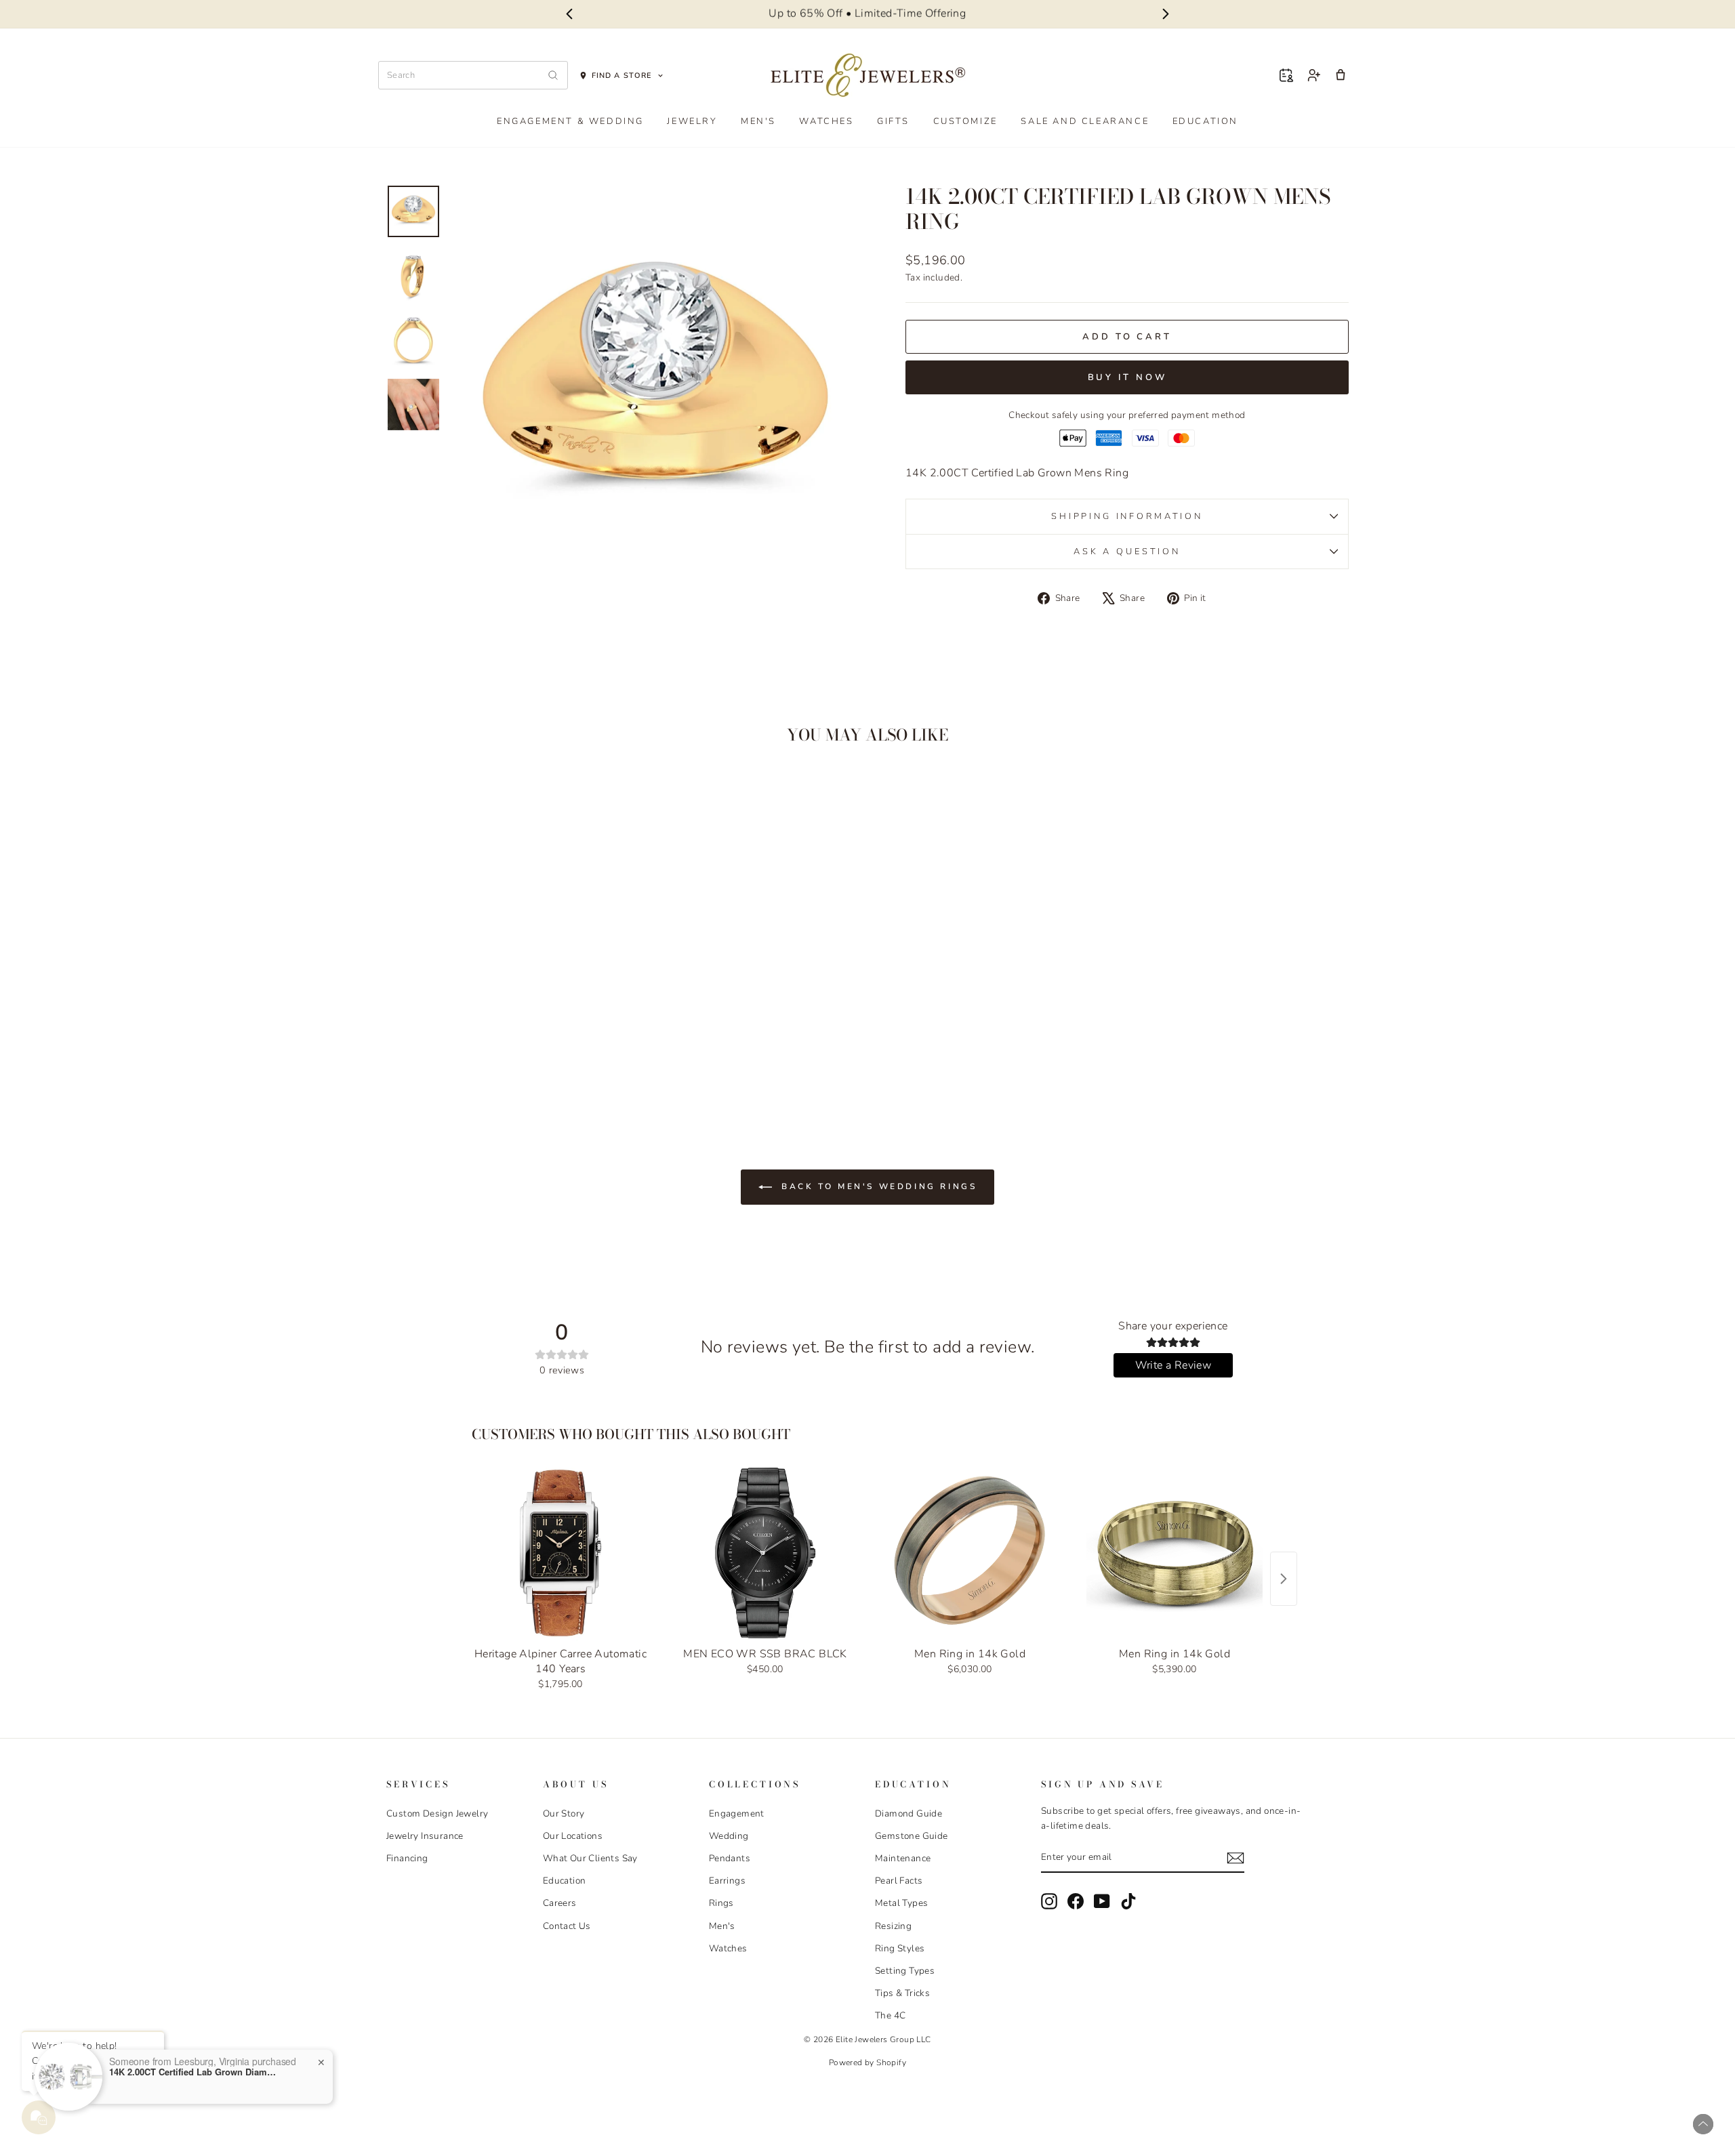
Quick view (501, 992)
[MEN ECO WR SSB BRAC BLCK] (765, 1553)
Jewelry (692, 121)
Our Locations (573, 1836)
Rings (721, 1903)
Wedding (729, 1836)
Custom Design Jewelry (437, 1813)
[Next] (1166, 14)
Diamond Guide (909, 1813)
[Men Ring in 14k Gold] (970, 1553)
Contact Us (567, 1926)
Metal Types (901, 1903)
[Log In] (1313, 75)
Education (1205, 121)
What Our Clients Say (590, 1858)
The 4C (890, 2015)
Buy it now (1127, 377)
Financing (407, 1858)
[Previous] (569, 14)
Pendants (730, 1858)
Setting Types (905, 1971)
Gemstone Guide (912, 1836)
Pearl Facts (899, 1881)
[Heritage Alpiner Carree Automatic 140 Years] (560, 1553)
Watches (826, 121)
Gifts (893, 121)
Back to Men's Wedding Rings (877, 1186)
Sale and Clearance (1085, 121)
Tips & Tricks (902, 1993)
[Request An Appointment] (1286, 75)
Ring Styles (900, 1948)
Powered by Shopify (867, 2062)
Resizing (893, 1926)
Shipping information (1127, 516)
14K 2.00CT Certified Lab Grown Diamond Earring (194, 2072)
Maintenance (903, 1858)
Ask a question (1127, 552)
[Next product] (1284, 1579)
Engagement (737, 1813)
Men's (758, 121)
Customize (965, 121)
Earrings (727, 1881)
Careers (560, 1903)
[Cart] (1341, 75)
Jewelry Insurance (425, 1836)
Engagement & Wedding (570, 121)
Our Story (564, 1813)
